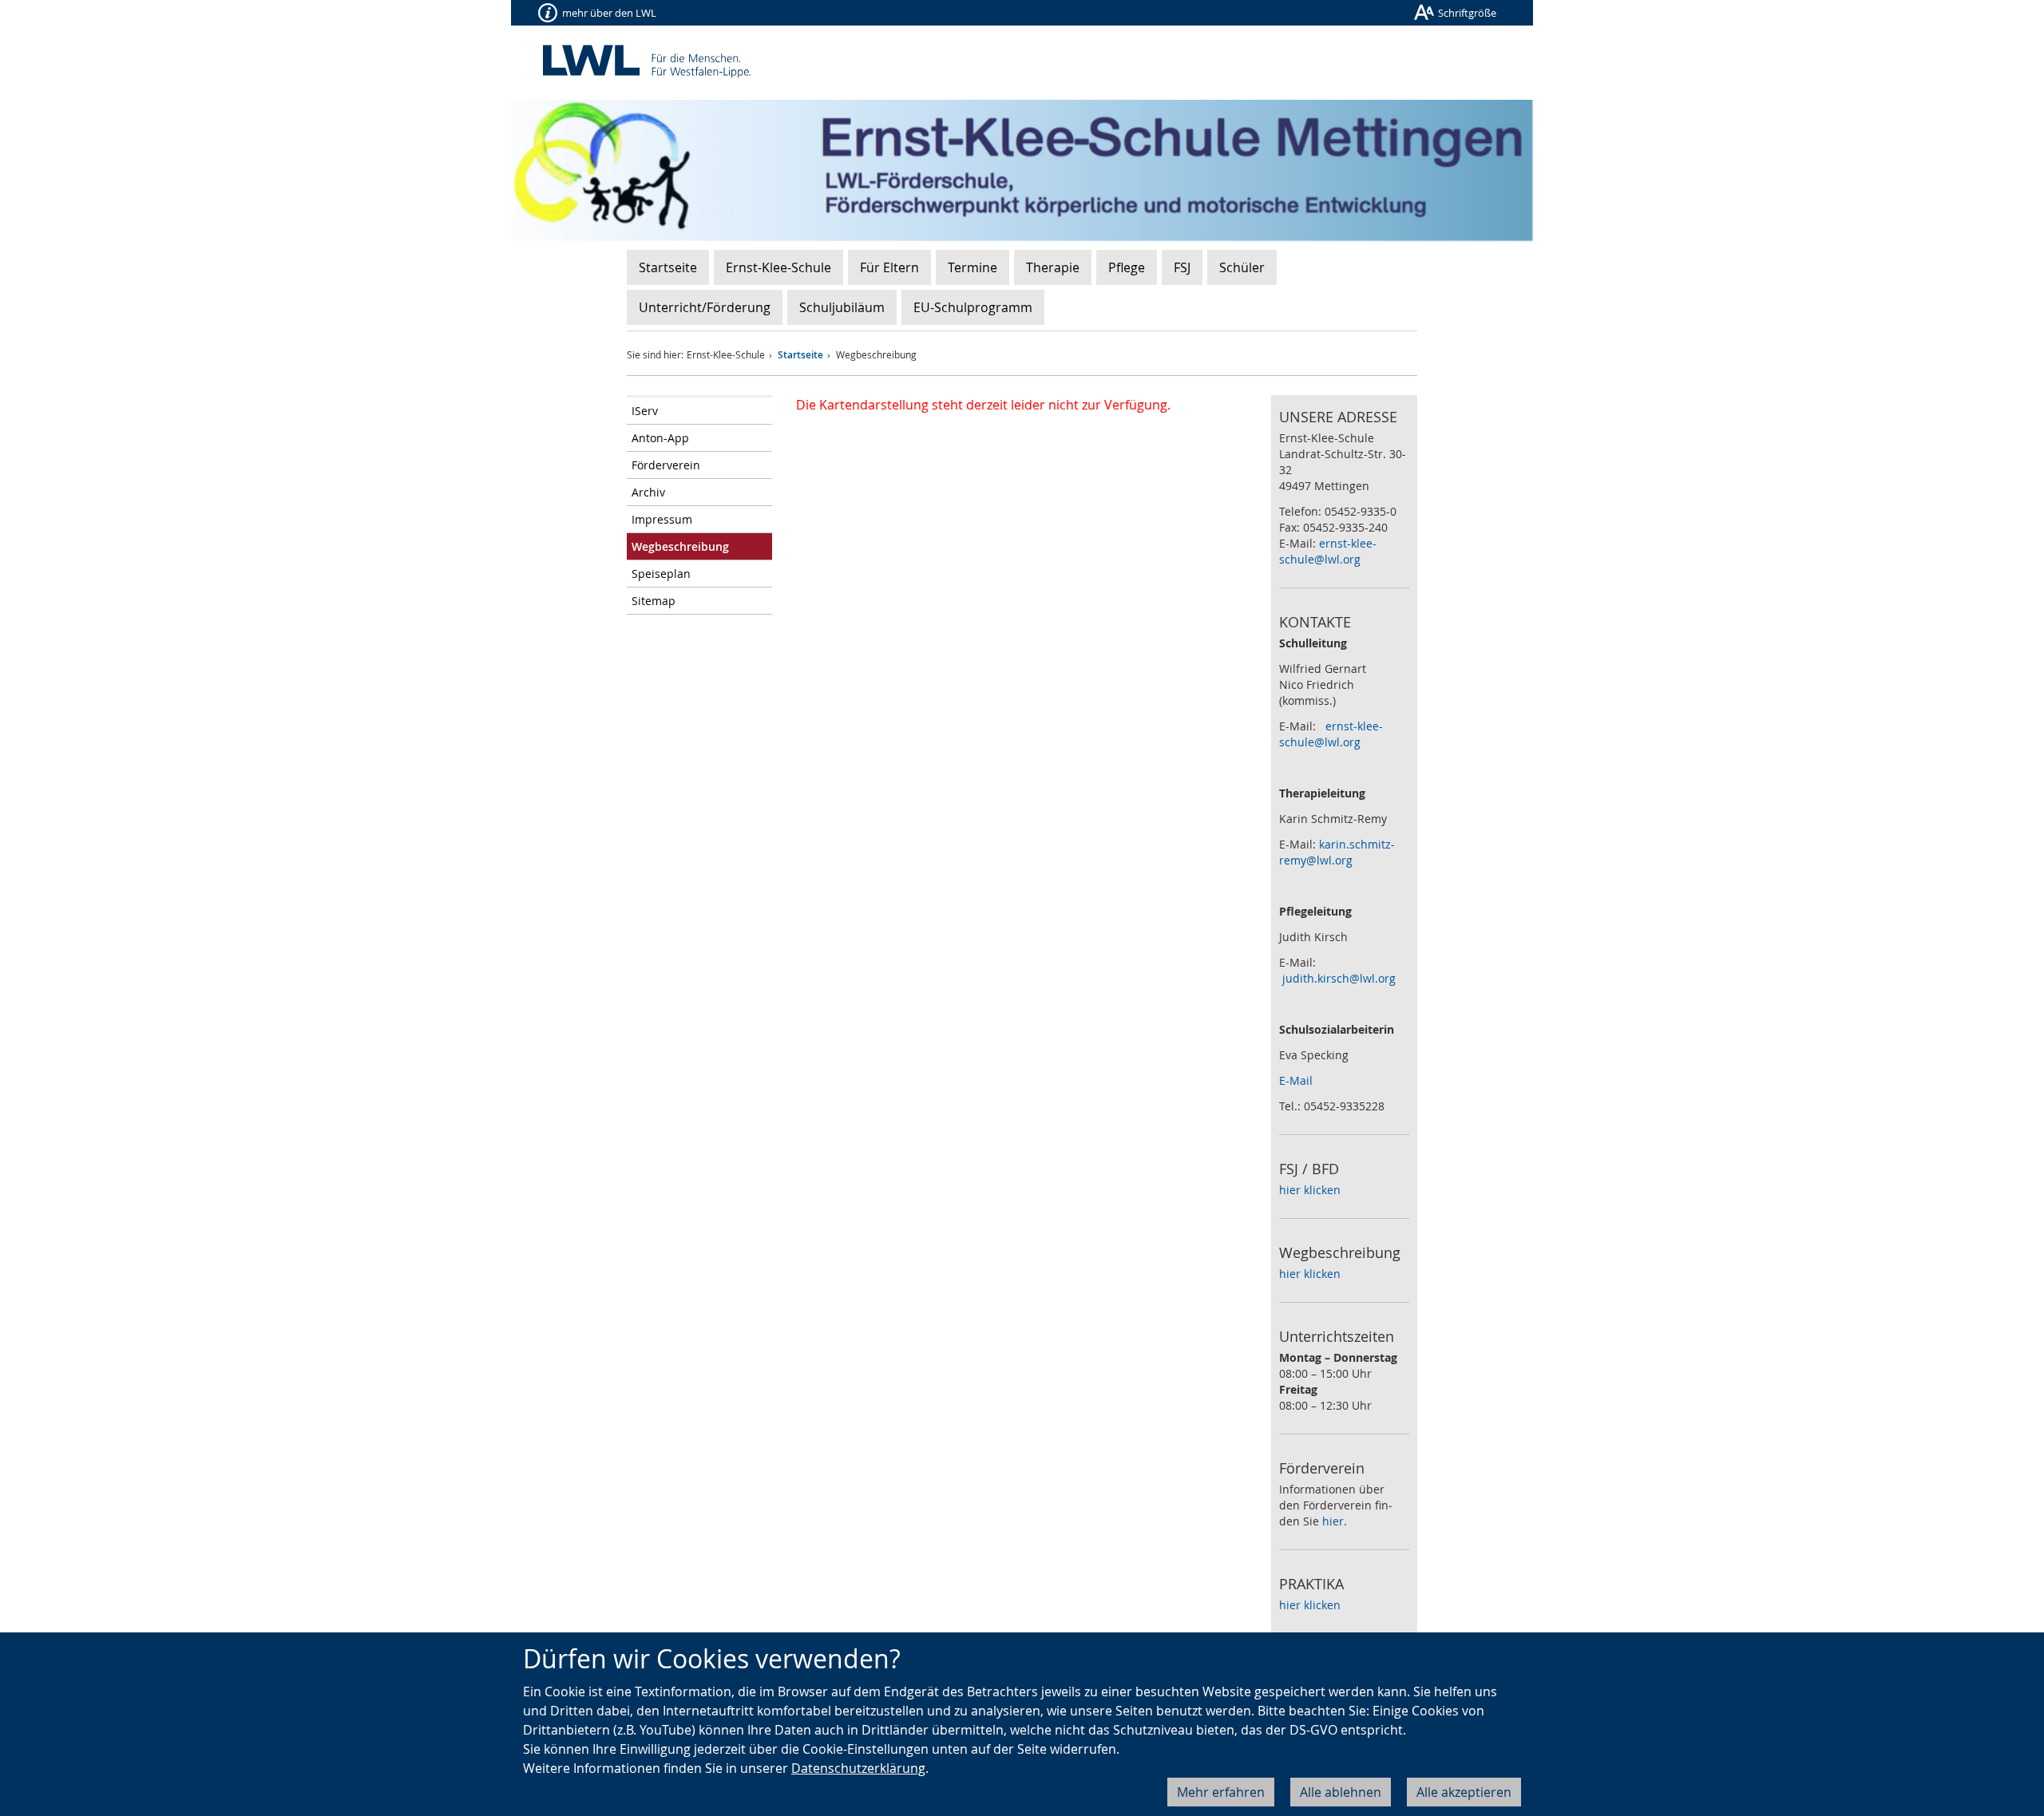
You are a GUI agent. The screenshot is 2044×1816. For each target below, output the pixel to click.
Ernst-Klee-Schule (778, 267)
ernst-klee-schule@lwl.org (1328, 551)
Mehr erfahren (1221, 1792)
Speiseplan (661, 574)
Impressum (662, 519)
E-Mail (1296, 1080)
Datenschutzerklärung (858, 1768)
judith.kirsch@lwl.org (1339, 978)
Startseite (668, 267)
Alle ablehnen (1341, 1792)
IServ (645, 411)
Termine (972, 267)
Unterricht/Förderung (705, 307)
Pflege (1127, 267)
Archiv (648, 492)
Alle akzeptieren (1464, 1792)
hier (1333, 1521)
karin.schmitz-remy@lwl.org (1337, 852)
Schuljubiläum (842, 307)
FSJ (1182, 267)
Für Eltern (889, 267)
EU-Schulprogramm (973, 307)
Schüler (1242, 267)
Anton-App (660, 438)
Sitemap (654, 601)
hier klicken (1310, 1190)
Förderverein (666, 465)
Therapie (1053, 267)
